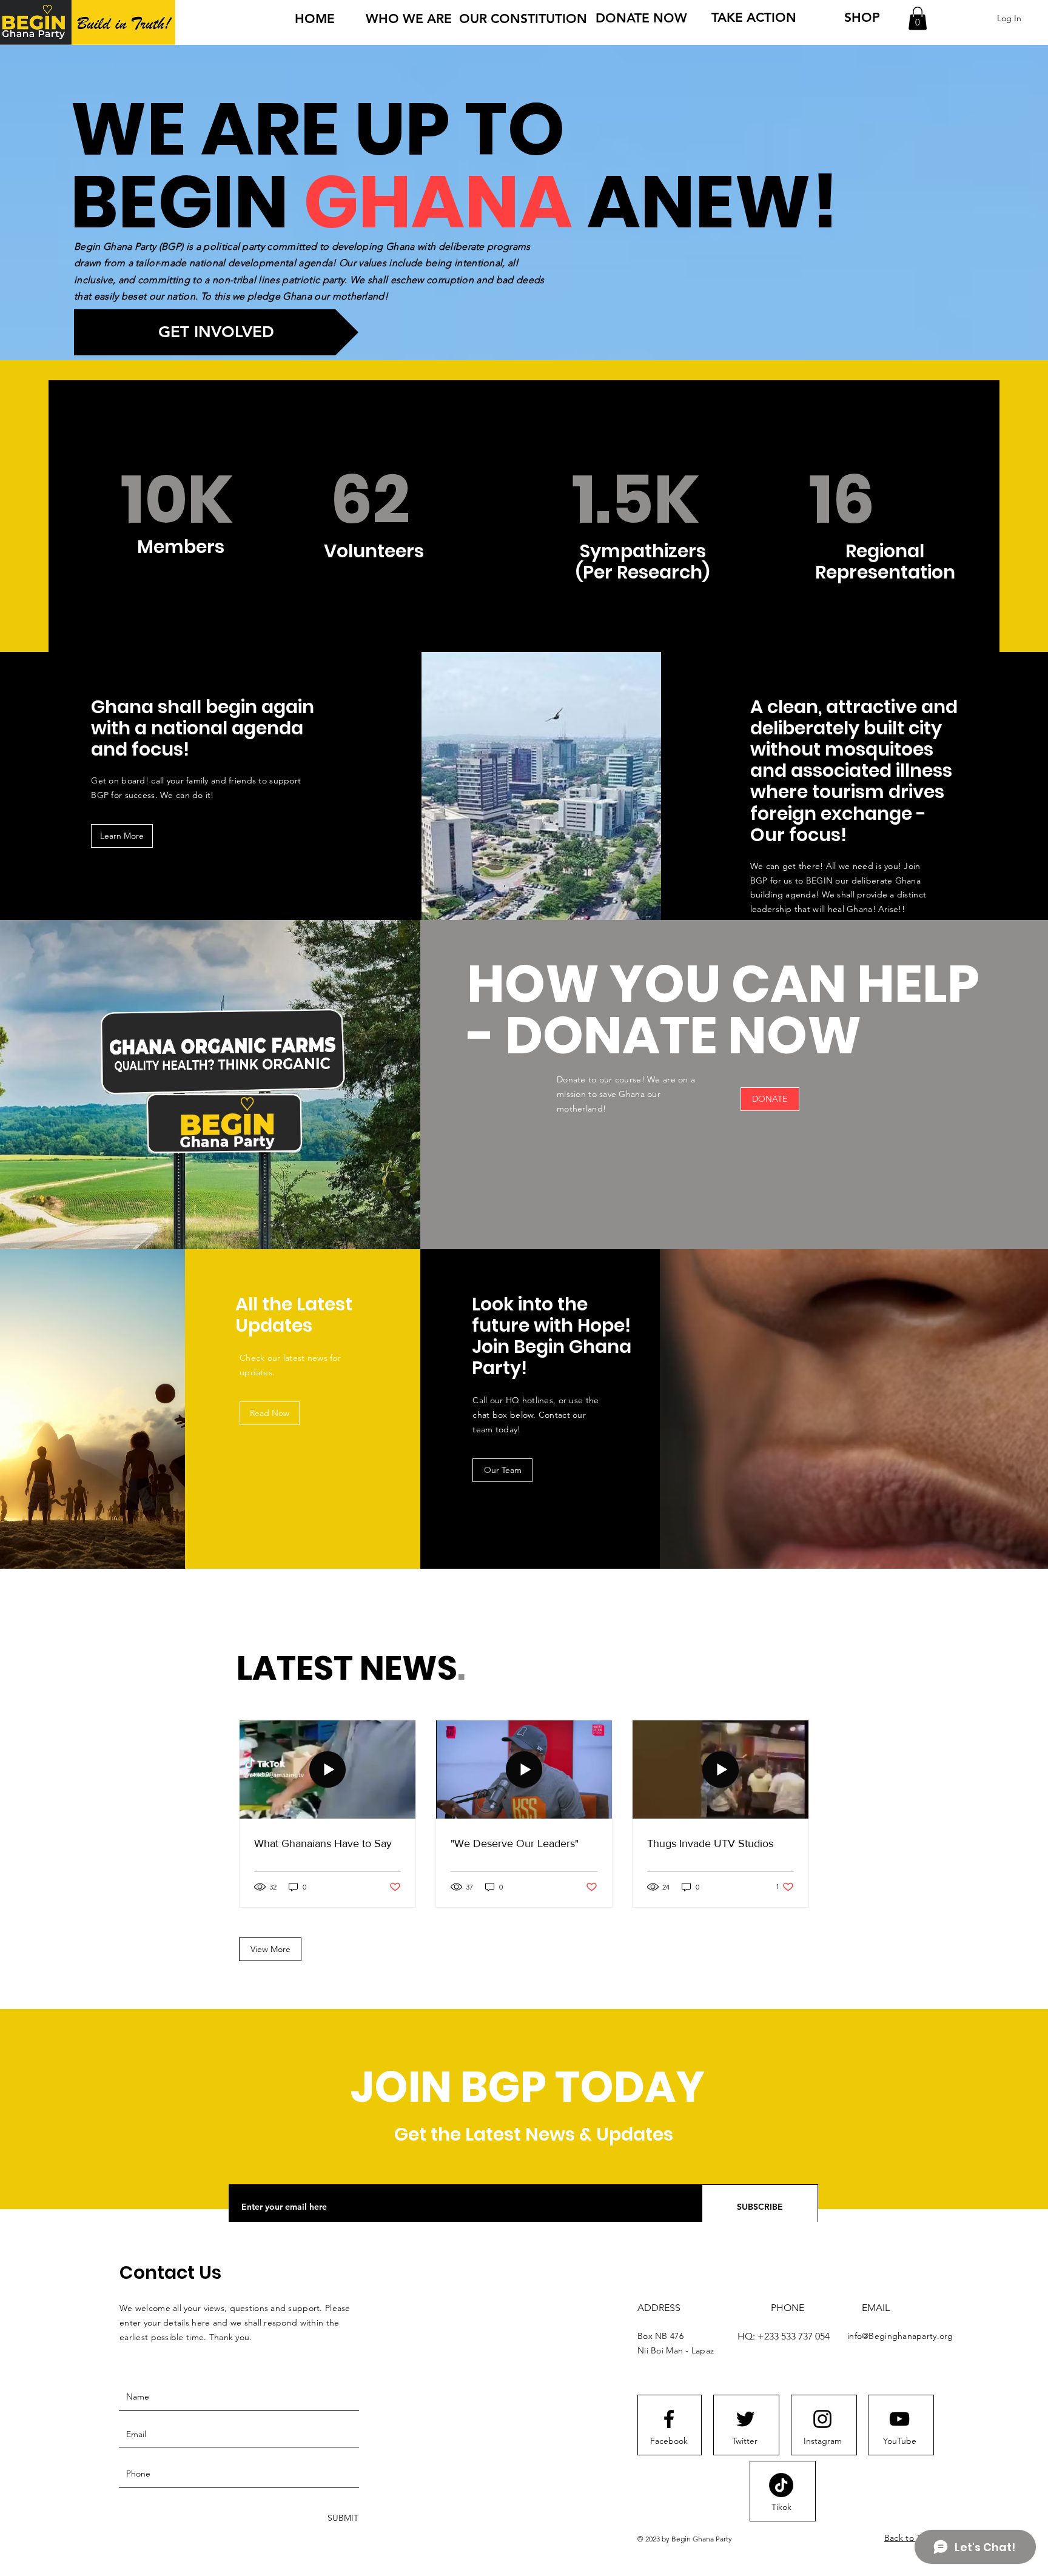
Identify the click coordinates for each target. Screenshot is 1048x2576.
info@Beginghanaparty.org (900, 2336)
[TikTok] (781, 2485)
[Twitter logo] (745, 2419)
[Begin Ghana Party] (669, 2419)
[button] (918, 18)
